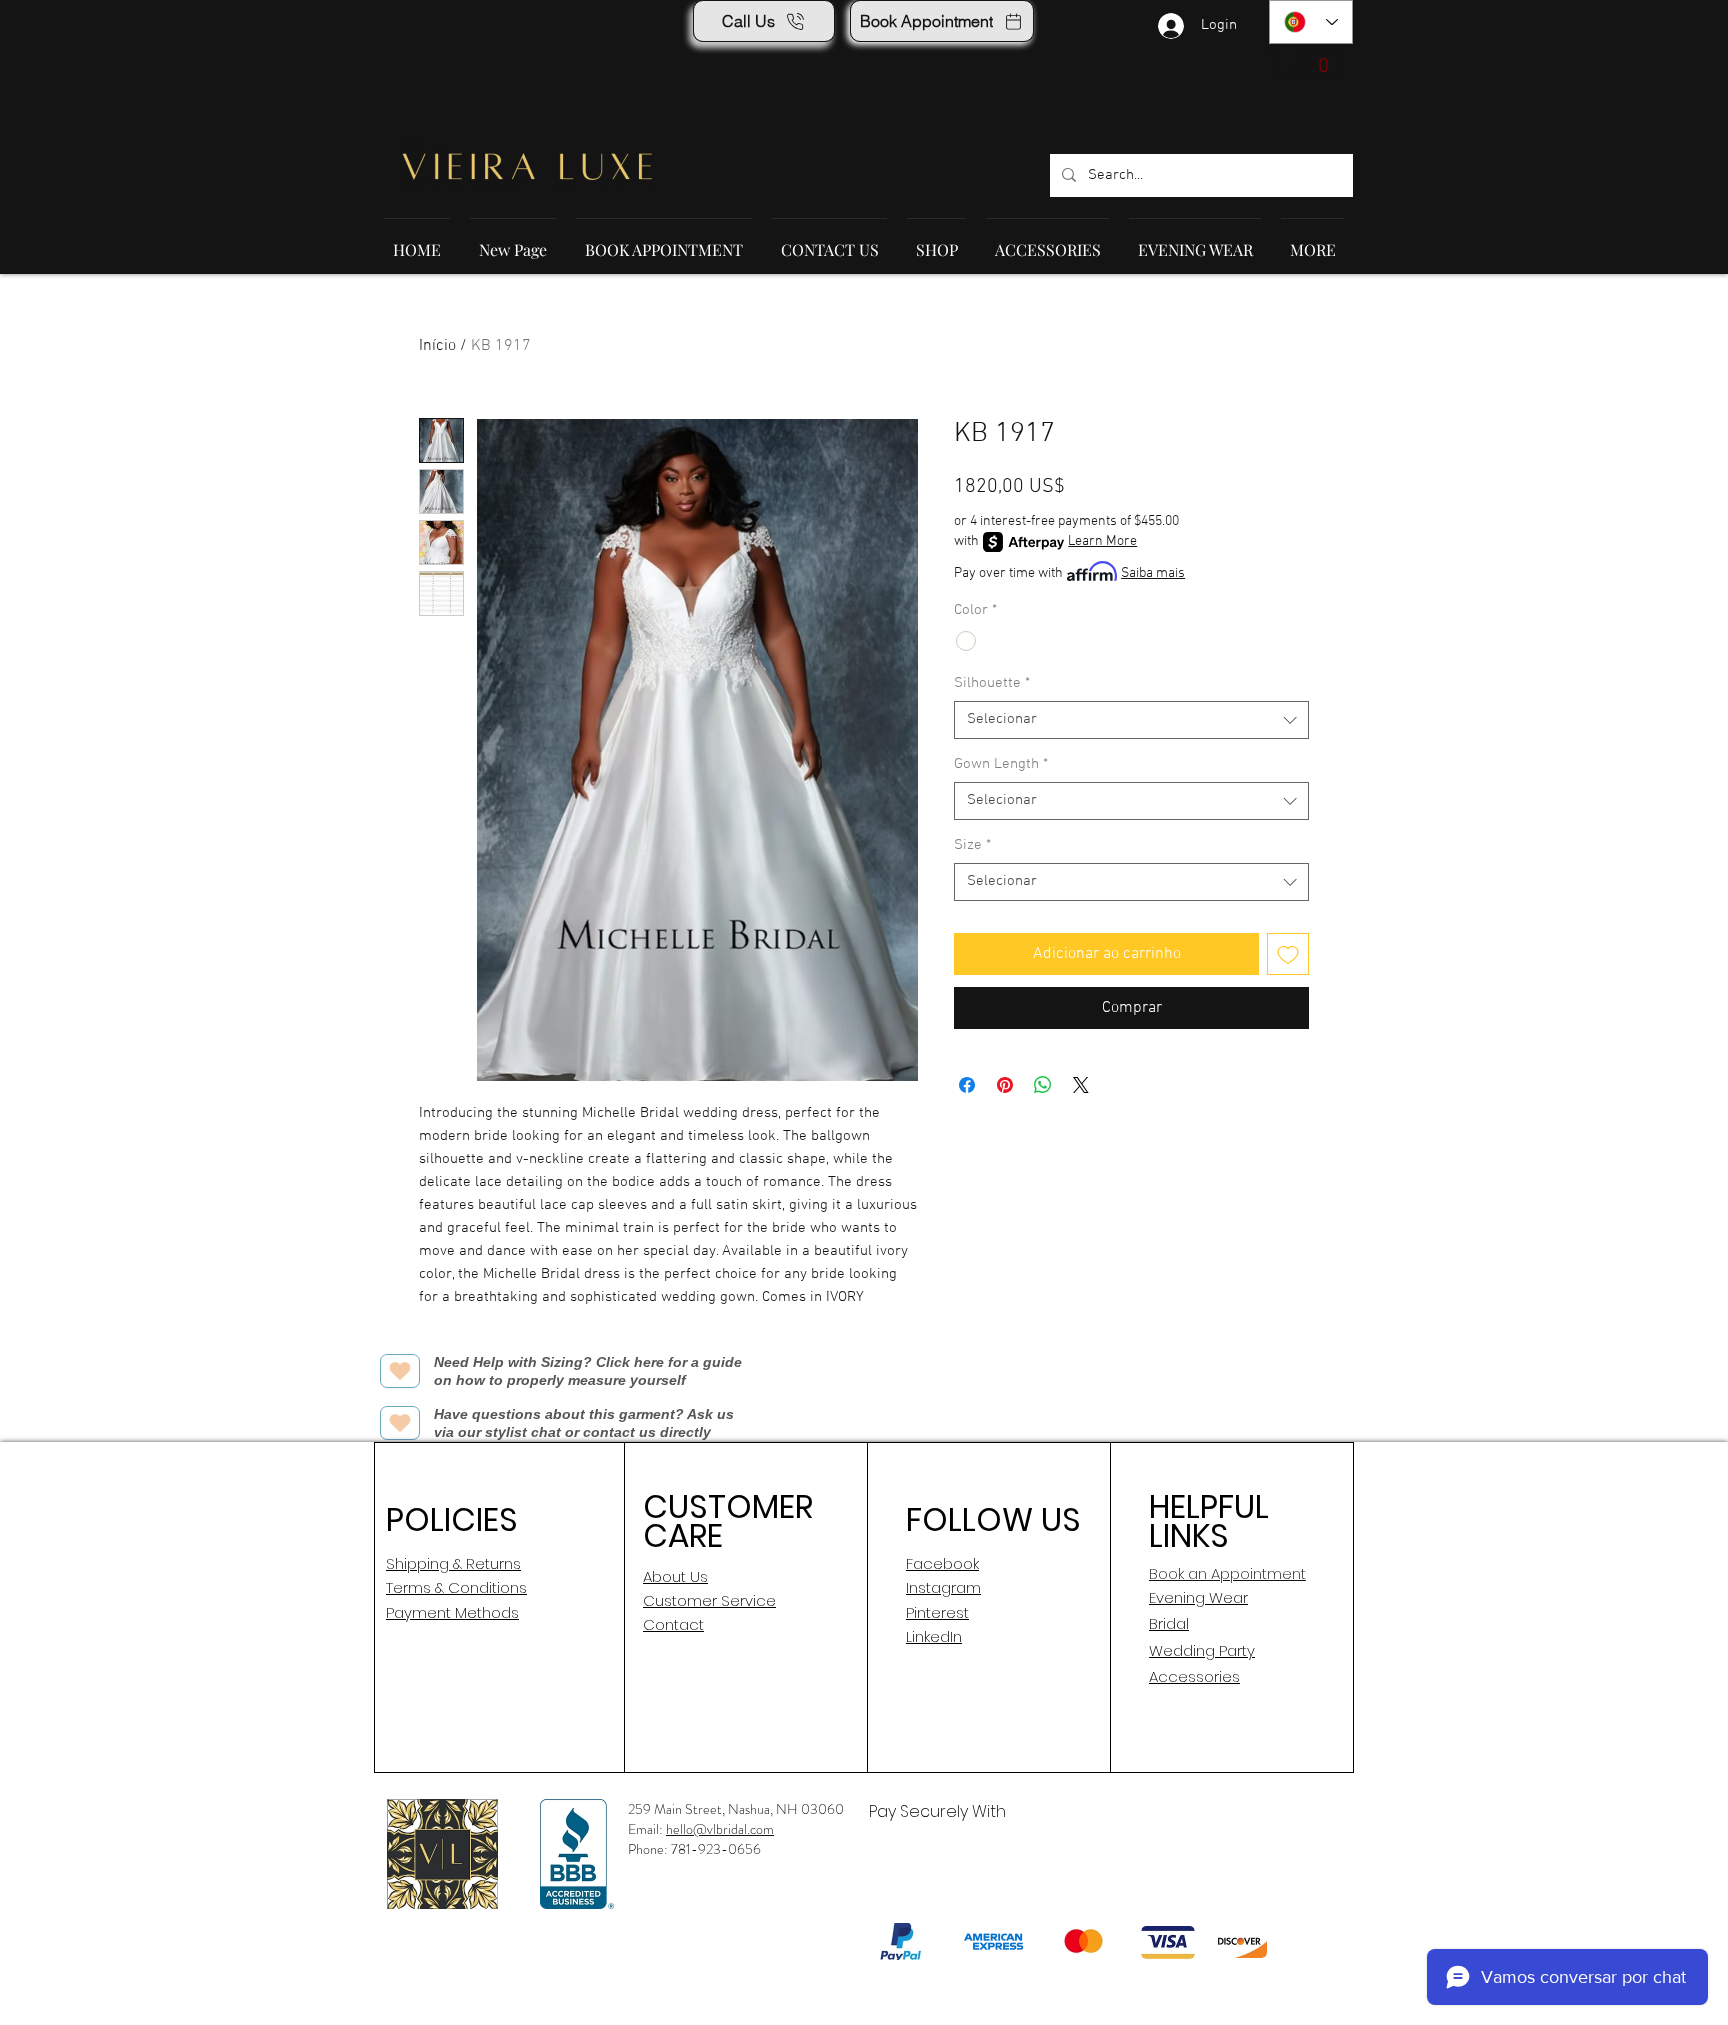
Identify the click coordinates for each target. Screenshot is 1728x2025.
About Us (675, 1576)
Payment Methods (452, 1612)
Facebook (942, 1563)
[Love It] (400, 1371)
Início (437, 346)
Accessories (1194, 1676)
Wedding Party (1202, 1650)
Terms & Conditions (456, 1587)
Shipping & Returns (453, 1563)
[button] (1308, 64)
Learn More (1102, 541)
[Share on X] (1081, 1085)
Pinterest (937, 1612)
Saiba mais (1153, 573)
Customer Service (709, 1600)
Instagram (943, 1587)
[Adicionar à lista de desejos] (1288, 954)
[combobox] (1131, 720)
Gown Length (1001, 764)
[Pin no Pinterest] (1005, 1085)
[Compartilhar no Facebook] (967, 1085)
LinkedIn (934, 1636)
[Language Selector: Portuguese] (1311, 22)
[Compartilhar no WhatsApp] (1043, 1085)
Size (972, 845)
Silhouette (992, 683)
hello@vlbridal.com (720, 1829)
